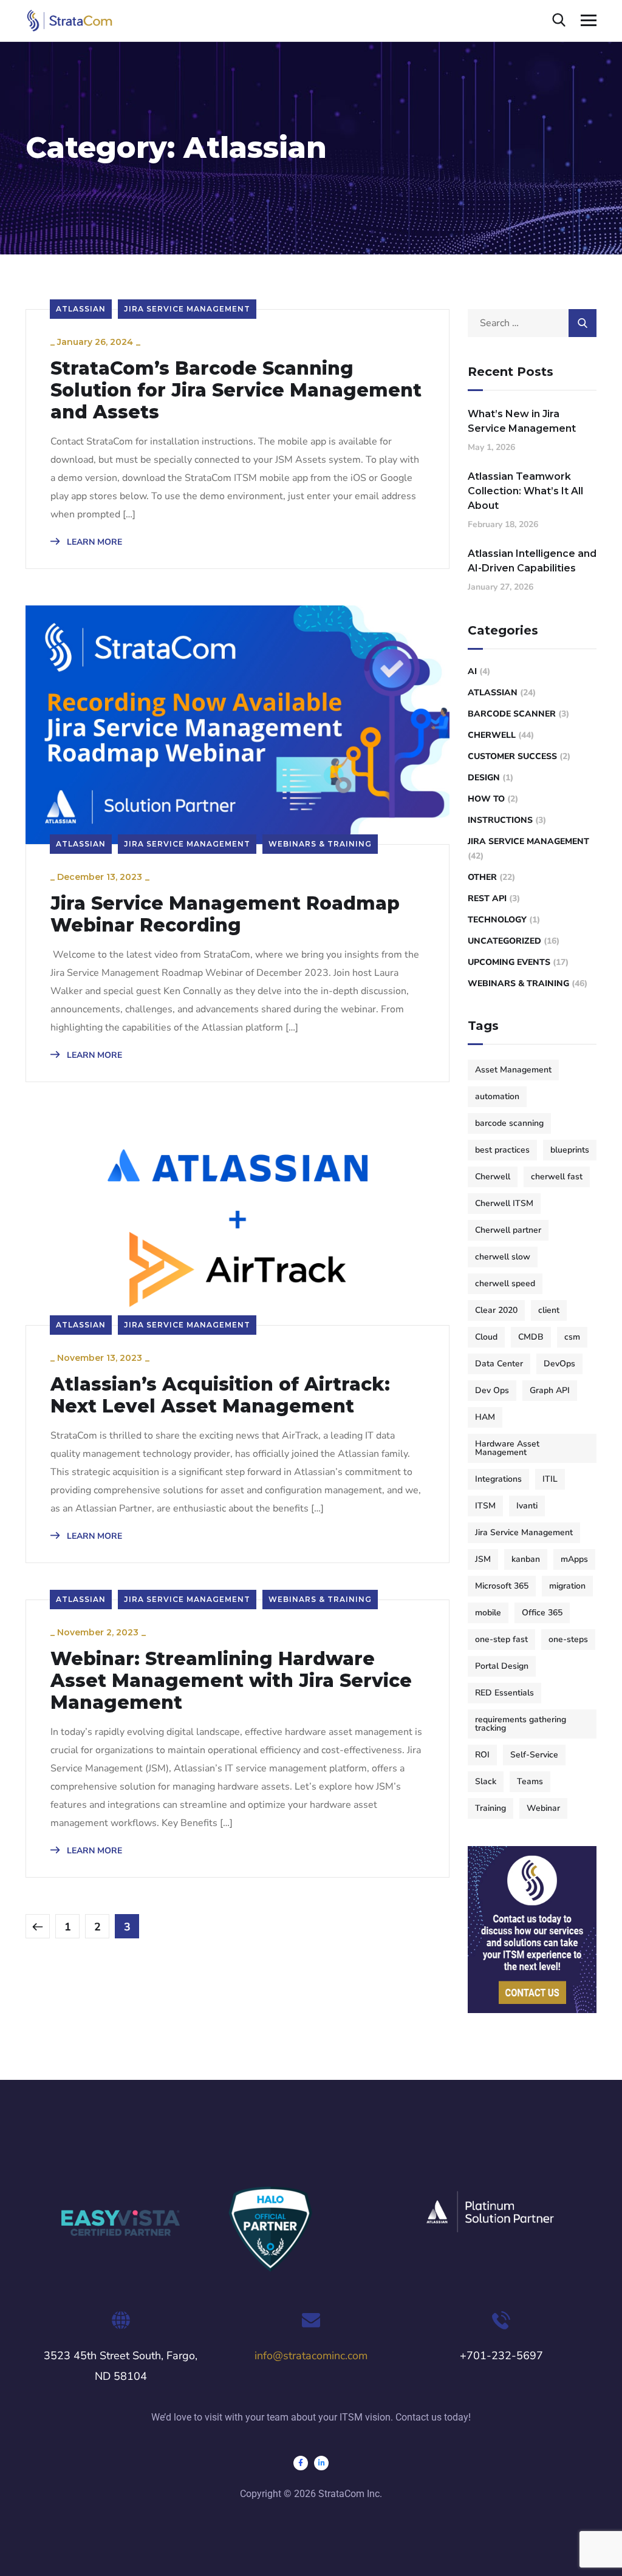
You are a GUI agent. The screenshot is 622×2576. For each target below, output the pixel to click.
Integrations (498, 1479)
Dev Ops (492, 1390)
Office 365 (542, 1613)
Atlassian (81, 309)
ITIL (550, 1479)
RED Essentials (504, 1693)
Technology (497, 920)
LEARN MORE (93, 542)
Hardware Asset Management (507, 1448)
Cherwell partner (508, 1230)
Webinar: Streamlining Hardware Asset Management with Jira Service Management (231, 1681)
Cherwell (492, 735)
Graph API (550, 1390)
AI (472, 671)
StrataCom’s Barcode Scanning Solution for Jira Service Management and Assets (236, 390)
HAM (485, 1417)
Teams (530, 1781)
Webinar (543, 1808)
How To (486, 799)
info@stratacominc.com (311, 2356)
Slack (486, 1781)
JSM (483, 1559)
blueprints (570, 1150)
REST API (487, 898)
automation (497, 1096)
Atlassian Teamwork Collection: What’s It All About (525, 491)
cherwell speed (505, 1283)
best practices (502, 1150)
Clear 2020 (496, 1310)
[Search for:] (532, 323)
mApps (574, 1559)
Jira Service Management (187, 309)
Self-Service (534, 1755)
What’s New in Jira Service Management (522, 421)
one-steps (568, 1639)
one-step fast (501, 1639)
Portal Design (502, 1666)
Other (482, 877)
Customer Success (512, 756)
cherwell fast (557, 1177)
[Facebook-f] (301, 2463)
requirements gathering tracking (521, 1724)
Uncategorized (504, 941)
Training (490, 1808)
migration (567, 1586)
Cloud (486, 1337)
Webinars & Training (320, 844)
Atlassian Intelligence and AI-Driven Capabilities (532, 561)
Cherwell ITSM (504, 1203)
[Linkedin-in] (321, 2463)
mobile (488, 1613)
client (549, 1310)
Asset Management (513, 1070)
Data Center (499, 1364)
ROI (482, 1755)
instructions (500, 820)
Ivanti (527, 1506)
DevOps (559, 1364)
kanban (526, 1559)
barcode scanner (512, 714)
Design (484, 778)
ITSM (485, 1506)
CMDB (531, 1337)
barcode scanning (509, 1123)
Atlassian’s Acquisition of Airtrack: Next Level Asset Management (220, 1395)
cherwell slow (503, 1257)
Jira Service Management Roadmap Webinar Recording (225, 915)
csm (572, 1337)
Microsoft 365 (502, 1586)
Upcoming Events (509, 962)
